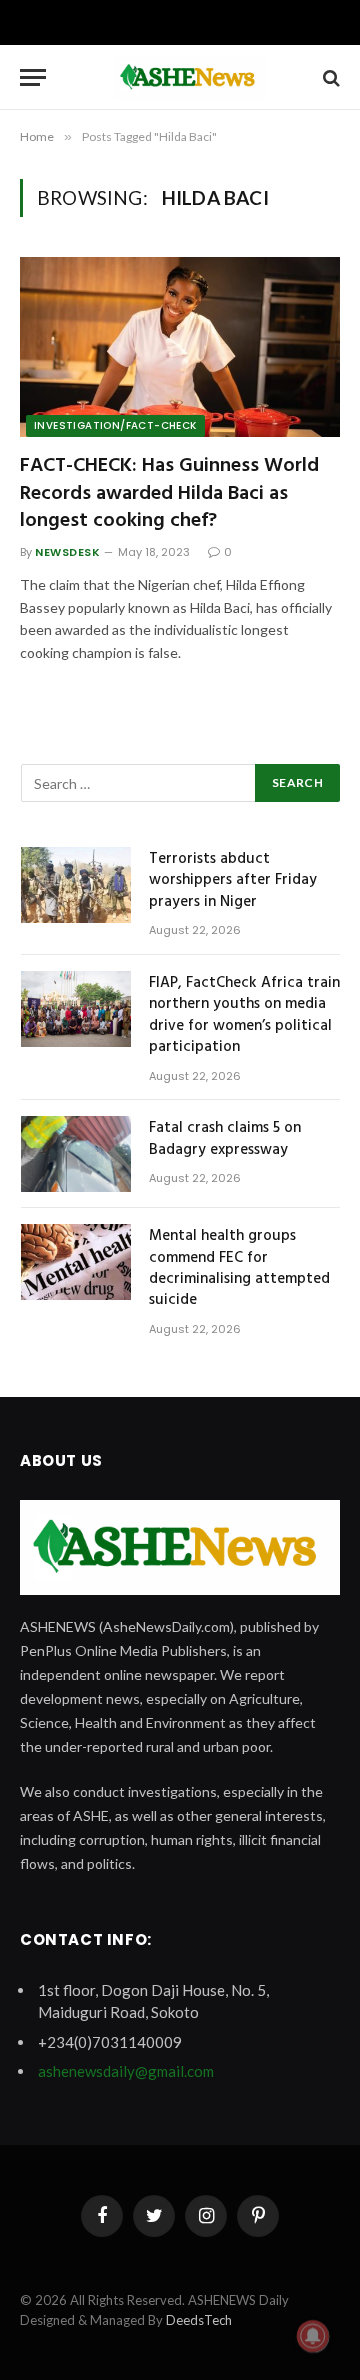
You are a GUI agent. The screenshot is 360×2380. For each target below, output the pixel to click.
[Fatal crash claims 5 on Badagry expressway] (76, 1154)
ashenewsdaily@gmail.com (126, 2071)
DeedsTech (199, 2320)
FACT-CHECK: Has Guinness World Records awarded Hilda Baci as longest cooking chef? (169, 493)
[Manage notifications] (313, 2336)
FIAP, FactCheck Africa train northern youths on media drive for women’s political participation (244, 1015)
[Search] (329, 77)
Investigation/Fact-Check (115, 425)
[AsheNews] (190, 77)
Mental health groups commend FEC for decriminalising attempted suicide (239, 1268)
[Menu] (33, 77)
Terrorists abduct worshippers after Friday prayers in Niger (233, 880)
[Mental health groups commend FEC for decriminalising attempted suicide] (76, 1262)
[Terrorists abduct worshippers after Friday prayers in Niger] (76, 885)
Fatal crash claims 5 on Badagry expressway (225, 1138)
